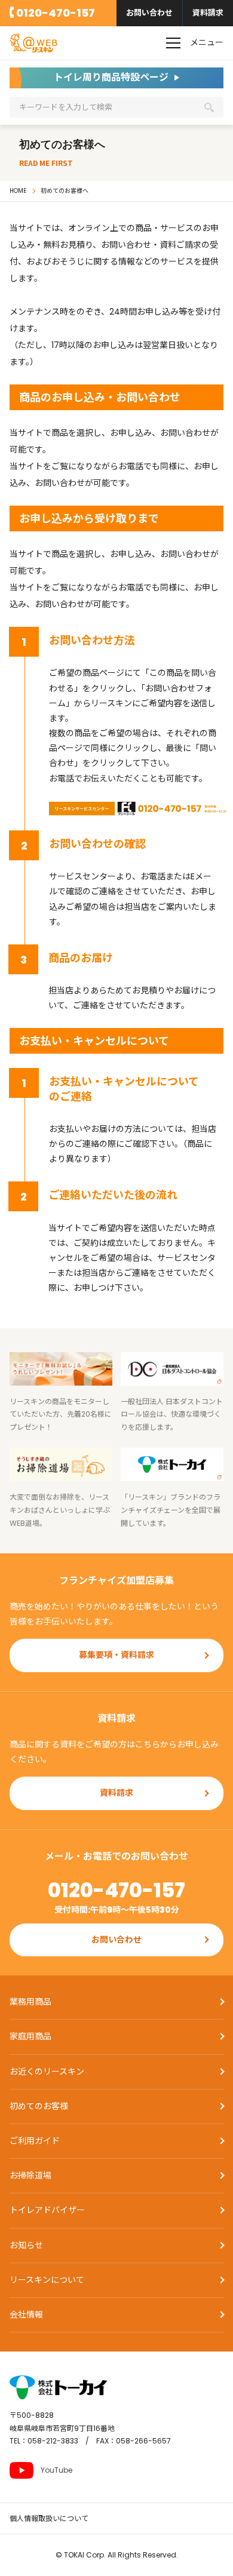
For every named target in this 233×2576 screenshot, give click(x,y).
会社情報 (26, 2315)
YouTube (56, 2470)
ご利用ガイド (35, 2141)
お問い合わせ (149, 13)
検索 (209, 107)
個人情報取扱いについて (49, 2518)
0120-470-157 (56, 13)
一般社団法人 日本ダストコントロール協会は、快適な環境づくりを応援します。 (172, 1414)
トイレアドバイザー (47, 2210)
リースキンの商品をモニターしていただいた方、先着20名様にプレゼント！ (61, 1414)
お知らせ (26, 2245)
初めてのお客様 (39, 2106)
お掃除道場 (30, 2175)
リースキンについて (47, 2280)
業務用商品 (30, 2002)
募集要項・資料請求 (116, 1655)
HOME (18, 191)
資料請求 (208, 13)
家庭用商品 (30, 2036)
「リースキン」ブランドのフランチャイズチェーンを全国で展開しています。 (171, 1510)
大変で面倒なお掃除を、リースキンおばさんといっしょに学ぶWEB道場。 (60, 1510)
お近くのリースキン (47, 2072)
